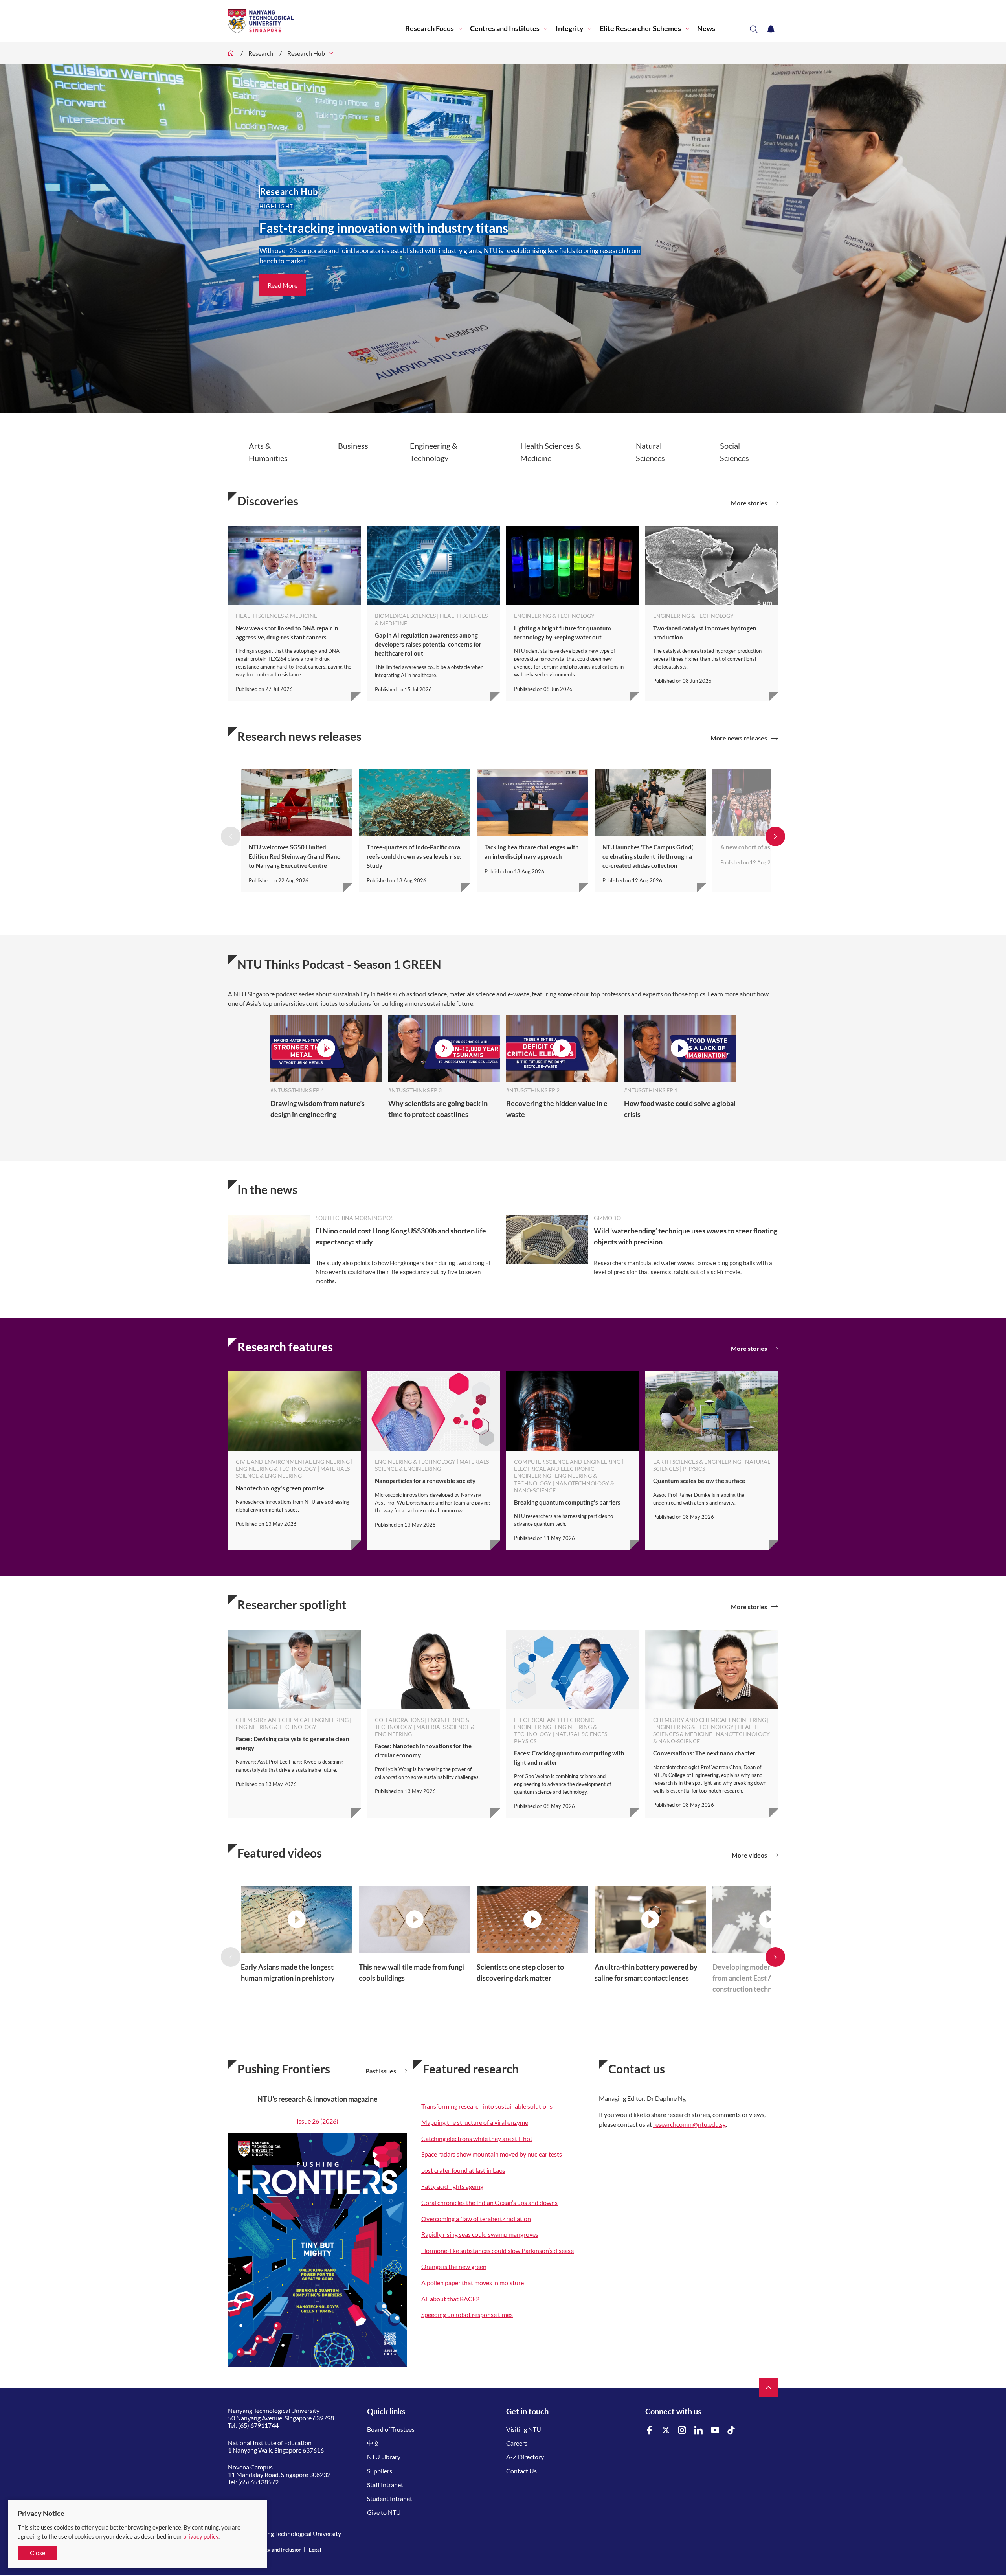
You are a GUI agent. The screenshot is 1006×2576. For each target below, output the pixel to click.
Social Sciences (734, 452)
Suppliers (380, 2471)
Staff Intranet (385, 2485)
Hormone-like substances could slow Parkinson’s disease (497, 2250)
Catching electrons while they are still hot (477, 2138)
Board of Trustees (391, 2429)
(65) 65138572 (258, 2482)
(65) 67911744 (258, 2425)
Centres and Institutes (505, 28)
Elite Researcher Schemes (640, 28)
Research (261, 53)
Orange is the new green (454, 2266)
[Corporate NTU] (231, 53)
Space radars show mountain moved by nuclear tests (492, 2154)
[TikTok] (731, 2430)
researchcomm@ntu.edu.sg (689, 2124)
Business (353, 446)
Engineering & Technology (434, 452)
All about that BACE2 (450, 2299)
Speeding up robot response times (467, 2314)
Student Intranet (390, 2498)
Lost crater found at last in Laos (463, 2170)
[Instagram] (682, 2430)
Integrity (570, 28)
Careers (517, 2443)
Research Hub (306, 53)
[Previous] (231, 836)
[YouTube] (715, 2430)
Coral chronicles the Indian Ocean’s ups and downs (489, 2202)
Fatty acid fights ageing (452, 2186)
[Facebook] (650, 2430)
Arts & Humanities (268, 452)
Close (38, 2553)
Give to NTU (384, 2512)
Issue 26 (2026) (318, 2121)
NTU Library (384, 2457)
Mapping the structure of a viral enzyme (475, 2122)
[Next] (775, 836)
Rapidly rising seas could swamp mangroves (480, 2234)
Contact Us (521, 2471)
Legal (315, 2550)
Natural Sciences (650, 452)
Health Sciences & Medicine (551, 452)
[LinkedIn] (699, 2430)
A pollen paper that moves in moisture (473, 2283)
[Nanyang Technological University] (317, 21)
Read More (283, 285)
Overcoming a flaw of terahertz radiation (476, 2219)
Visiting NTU (524, 2429)
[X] (666, 2430)
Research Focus (430, 28)
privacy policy (201, 2536)
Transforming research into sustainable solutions (487, 2106)
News (706, 28)
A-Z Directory (525, 2457)
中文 (373, 2443)
